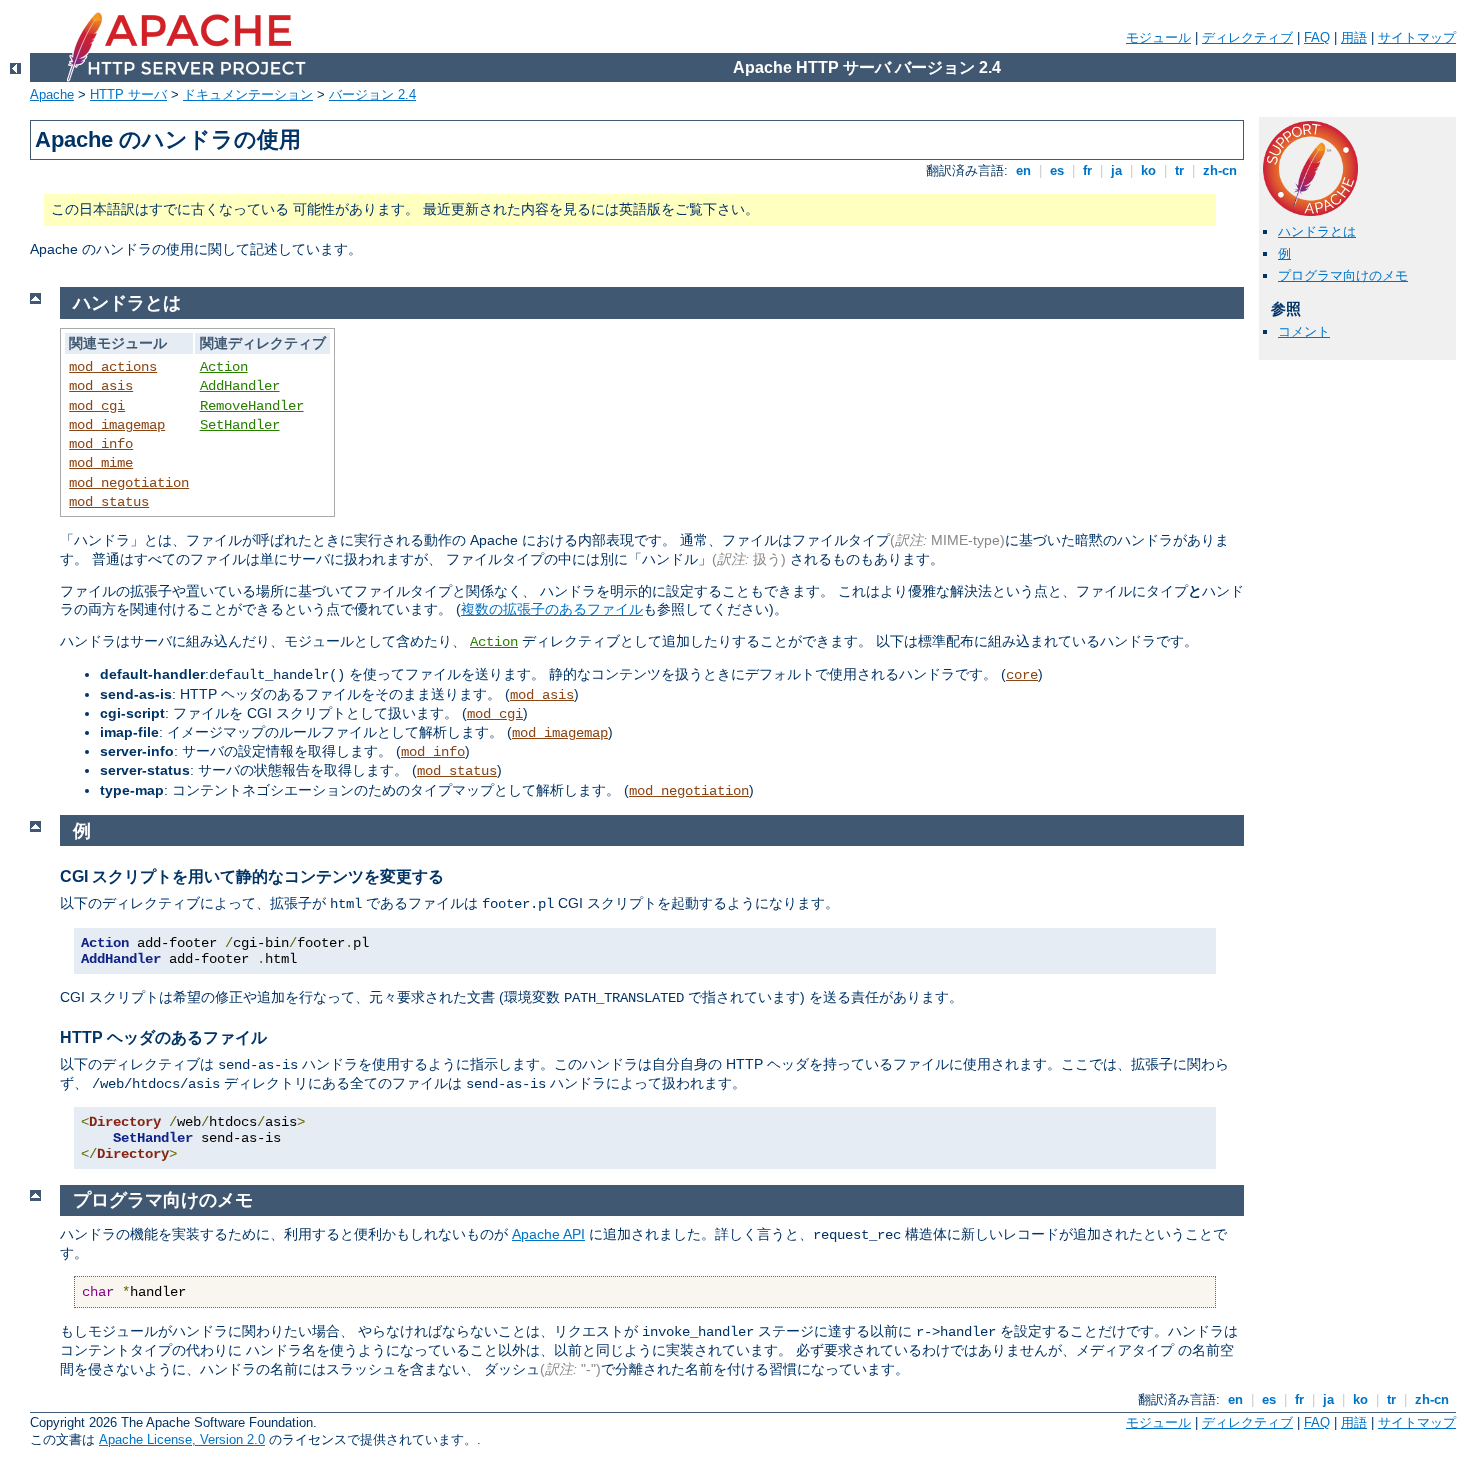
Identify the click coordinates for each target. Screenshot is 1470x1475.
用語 (1354, 37)
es (1057, 170)
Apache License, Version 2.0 (182, 1439)
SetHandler (240, 425)
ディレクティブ (1247, 37)
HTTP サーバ (128, 94)
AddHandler (240, 386)
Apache (52, 94)
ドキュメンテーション (248, 94)
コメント (1304, 331)
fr (1087, 170)
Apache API (548, 1234)
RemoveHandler (252, 406)
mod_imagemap (117, 425)
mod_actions (113, 367)
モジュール (1158, 37)
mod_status (109, 502)
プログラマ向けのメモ (1343, 275)
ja (1116, 170)
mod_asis (101, 386)
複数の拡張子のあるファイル (552, 609)
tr (1179, 170)
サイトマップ (1417, 37)
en (1023, 170)
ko (1148, 170)
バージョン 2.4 (372, 94)
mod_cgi (97, 406)
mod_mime (101, 463)
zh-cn (1220, 170)
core (1022, 675)
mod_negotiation (129, 483)
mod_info (101, 444)
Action (224, 367)
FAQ (1317, 37)
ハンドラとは (1317, 231)
